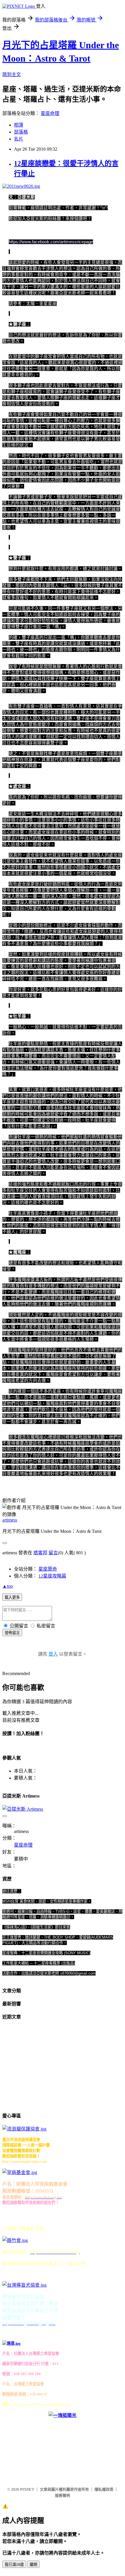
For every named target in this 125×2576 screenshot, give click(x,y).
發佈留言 (12, 1633)
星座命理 (50, 113)
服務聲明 (63, 2495)
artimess (10, 1520)
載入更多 (12, 1597)
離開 (33, 2565)
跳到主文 (12, 74)
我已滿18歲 (14, 2565)
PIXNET (27, 2489)
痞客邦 (40, 1553)
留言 (53, 1553)
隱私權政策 (104, 2489)
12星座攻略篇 (52, 1576)
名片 (19, 139)
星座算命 (48, 1569)
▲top (8, 1586)
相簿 (19, 125)
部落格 (21, 132)
